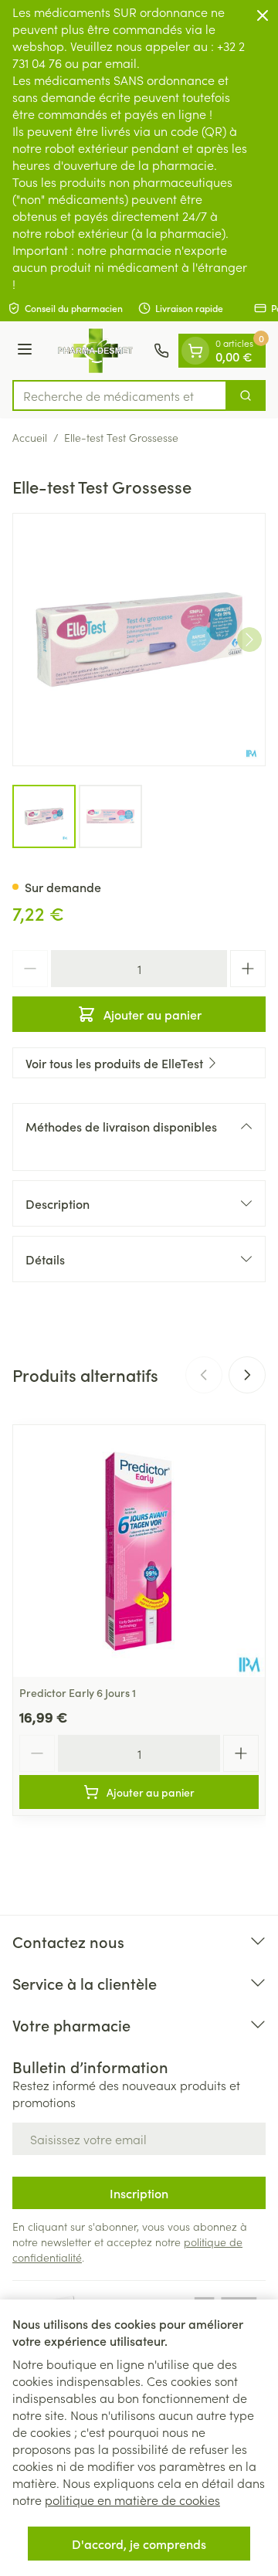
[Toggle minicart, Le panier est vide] (195, 351)
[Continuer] (249, 640)
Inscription (139, 2193)
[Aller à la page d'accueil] (95, 351)
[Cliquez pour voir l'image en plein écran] (139, 640)
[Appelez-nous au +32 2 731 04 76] (161, 351)
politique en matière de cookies (132, 2500)
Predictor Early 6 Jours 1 (78, 1692)
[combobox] (120, 395)
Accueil (30, 437)
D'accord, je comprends (139, 2544)
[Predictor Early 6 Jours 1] (139, 1551)
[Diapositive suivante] (247, 1375)
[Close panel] (263, 15)
